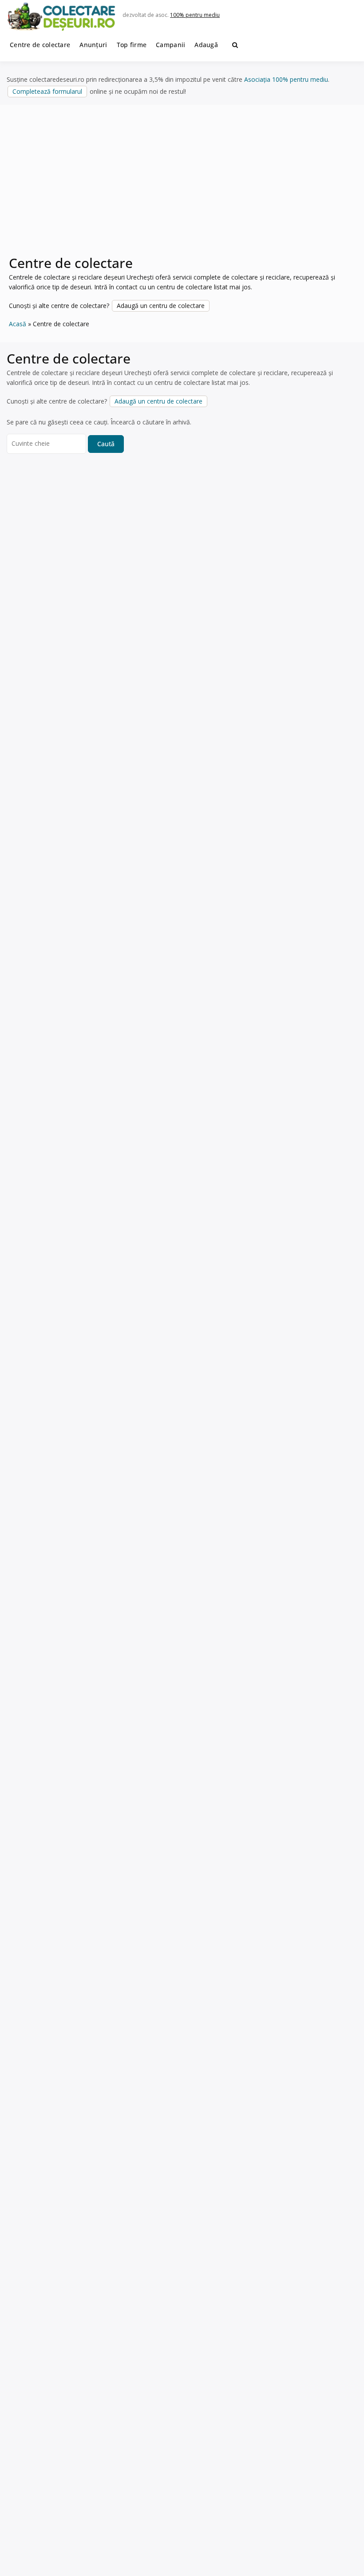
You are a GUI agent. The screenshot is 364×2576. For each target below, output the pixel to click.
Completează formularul (47, 91)
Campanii (170, 45)
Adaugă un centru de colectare (161, 306)
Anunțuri (93, 45)
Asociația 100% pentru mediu (286, 79)
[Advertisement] (182, 185)
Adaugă (206, 45)
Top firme (132, 45)
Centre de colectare (40, 45)
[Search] (235, 45)
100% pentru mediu (195, 15)
